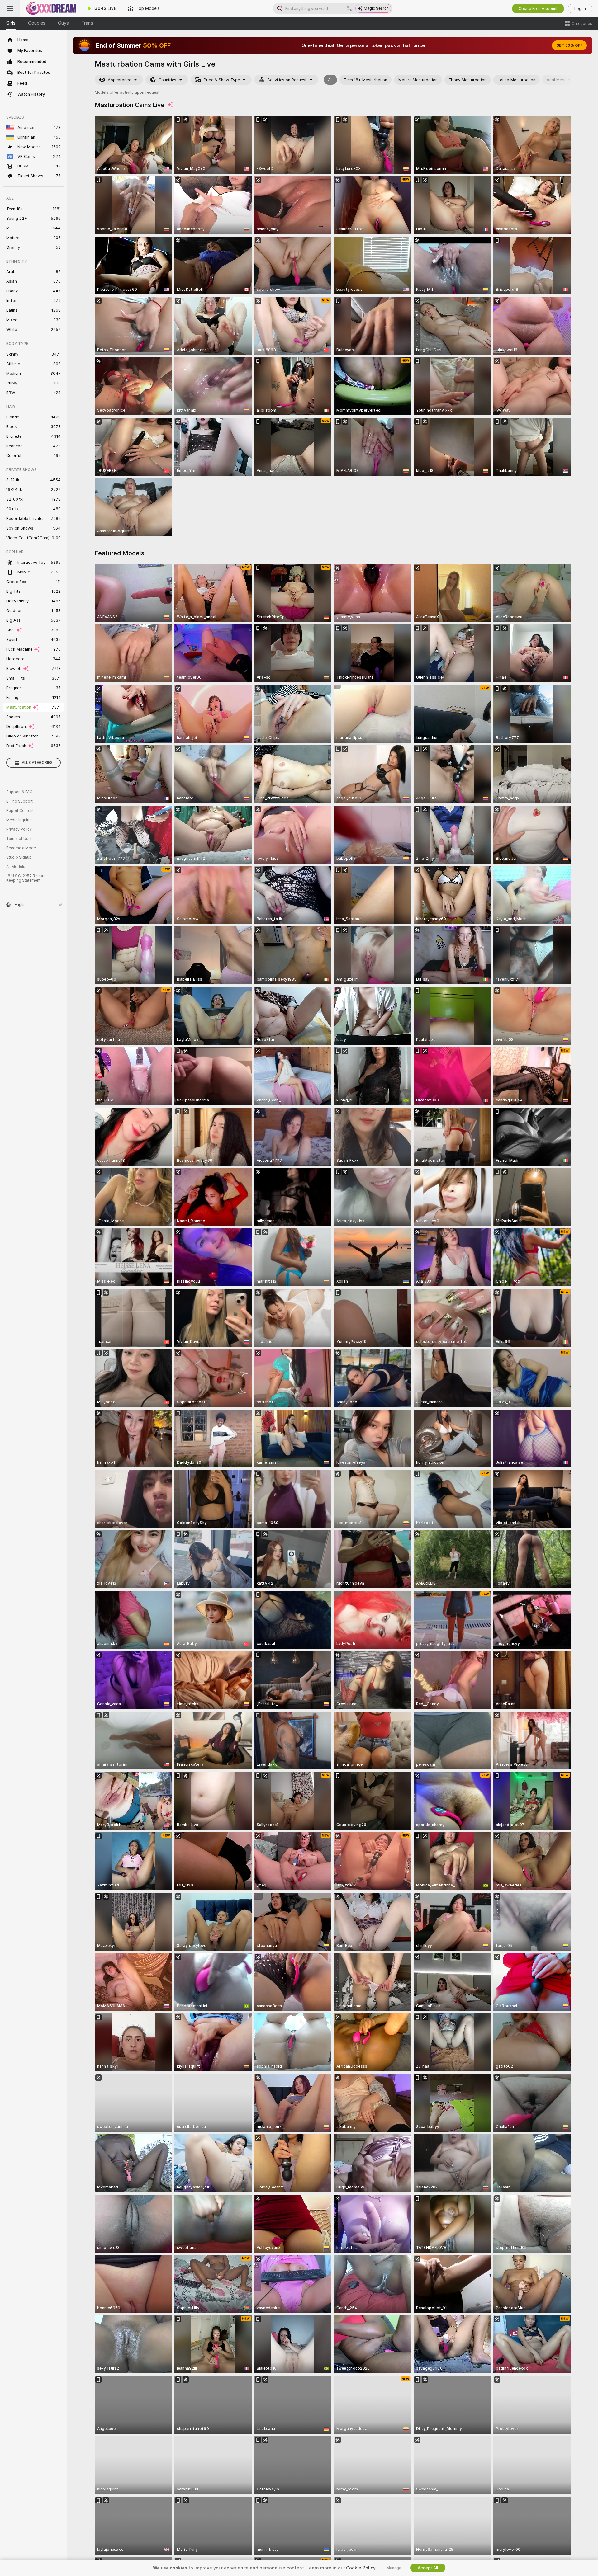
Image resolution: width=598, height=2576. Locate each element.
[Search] (350, 8)
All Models (16, 867)
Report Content (20, 811)
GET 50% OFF (569, 45)
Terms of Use (18, 839)
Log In (580, 9)
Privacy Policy (19, 829)
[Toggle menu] (10, 8)
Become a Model (21, 848)
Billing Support (19, 801)
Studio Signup (19, 857)
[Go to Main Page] (51, 8)
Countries (167, 80)
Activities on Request (287, 80)
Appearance (119, 80)
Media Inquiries (20, 820)
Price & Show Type (222, 80)
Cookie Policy (361, 2568)
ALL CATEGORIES (37, 763)
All (330, 80)
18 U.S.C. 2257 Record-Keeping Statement (27, 878)
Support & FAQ (19, 792)
